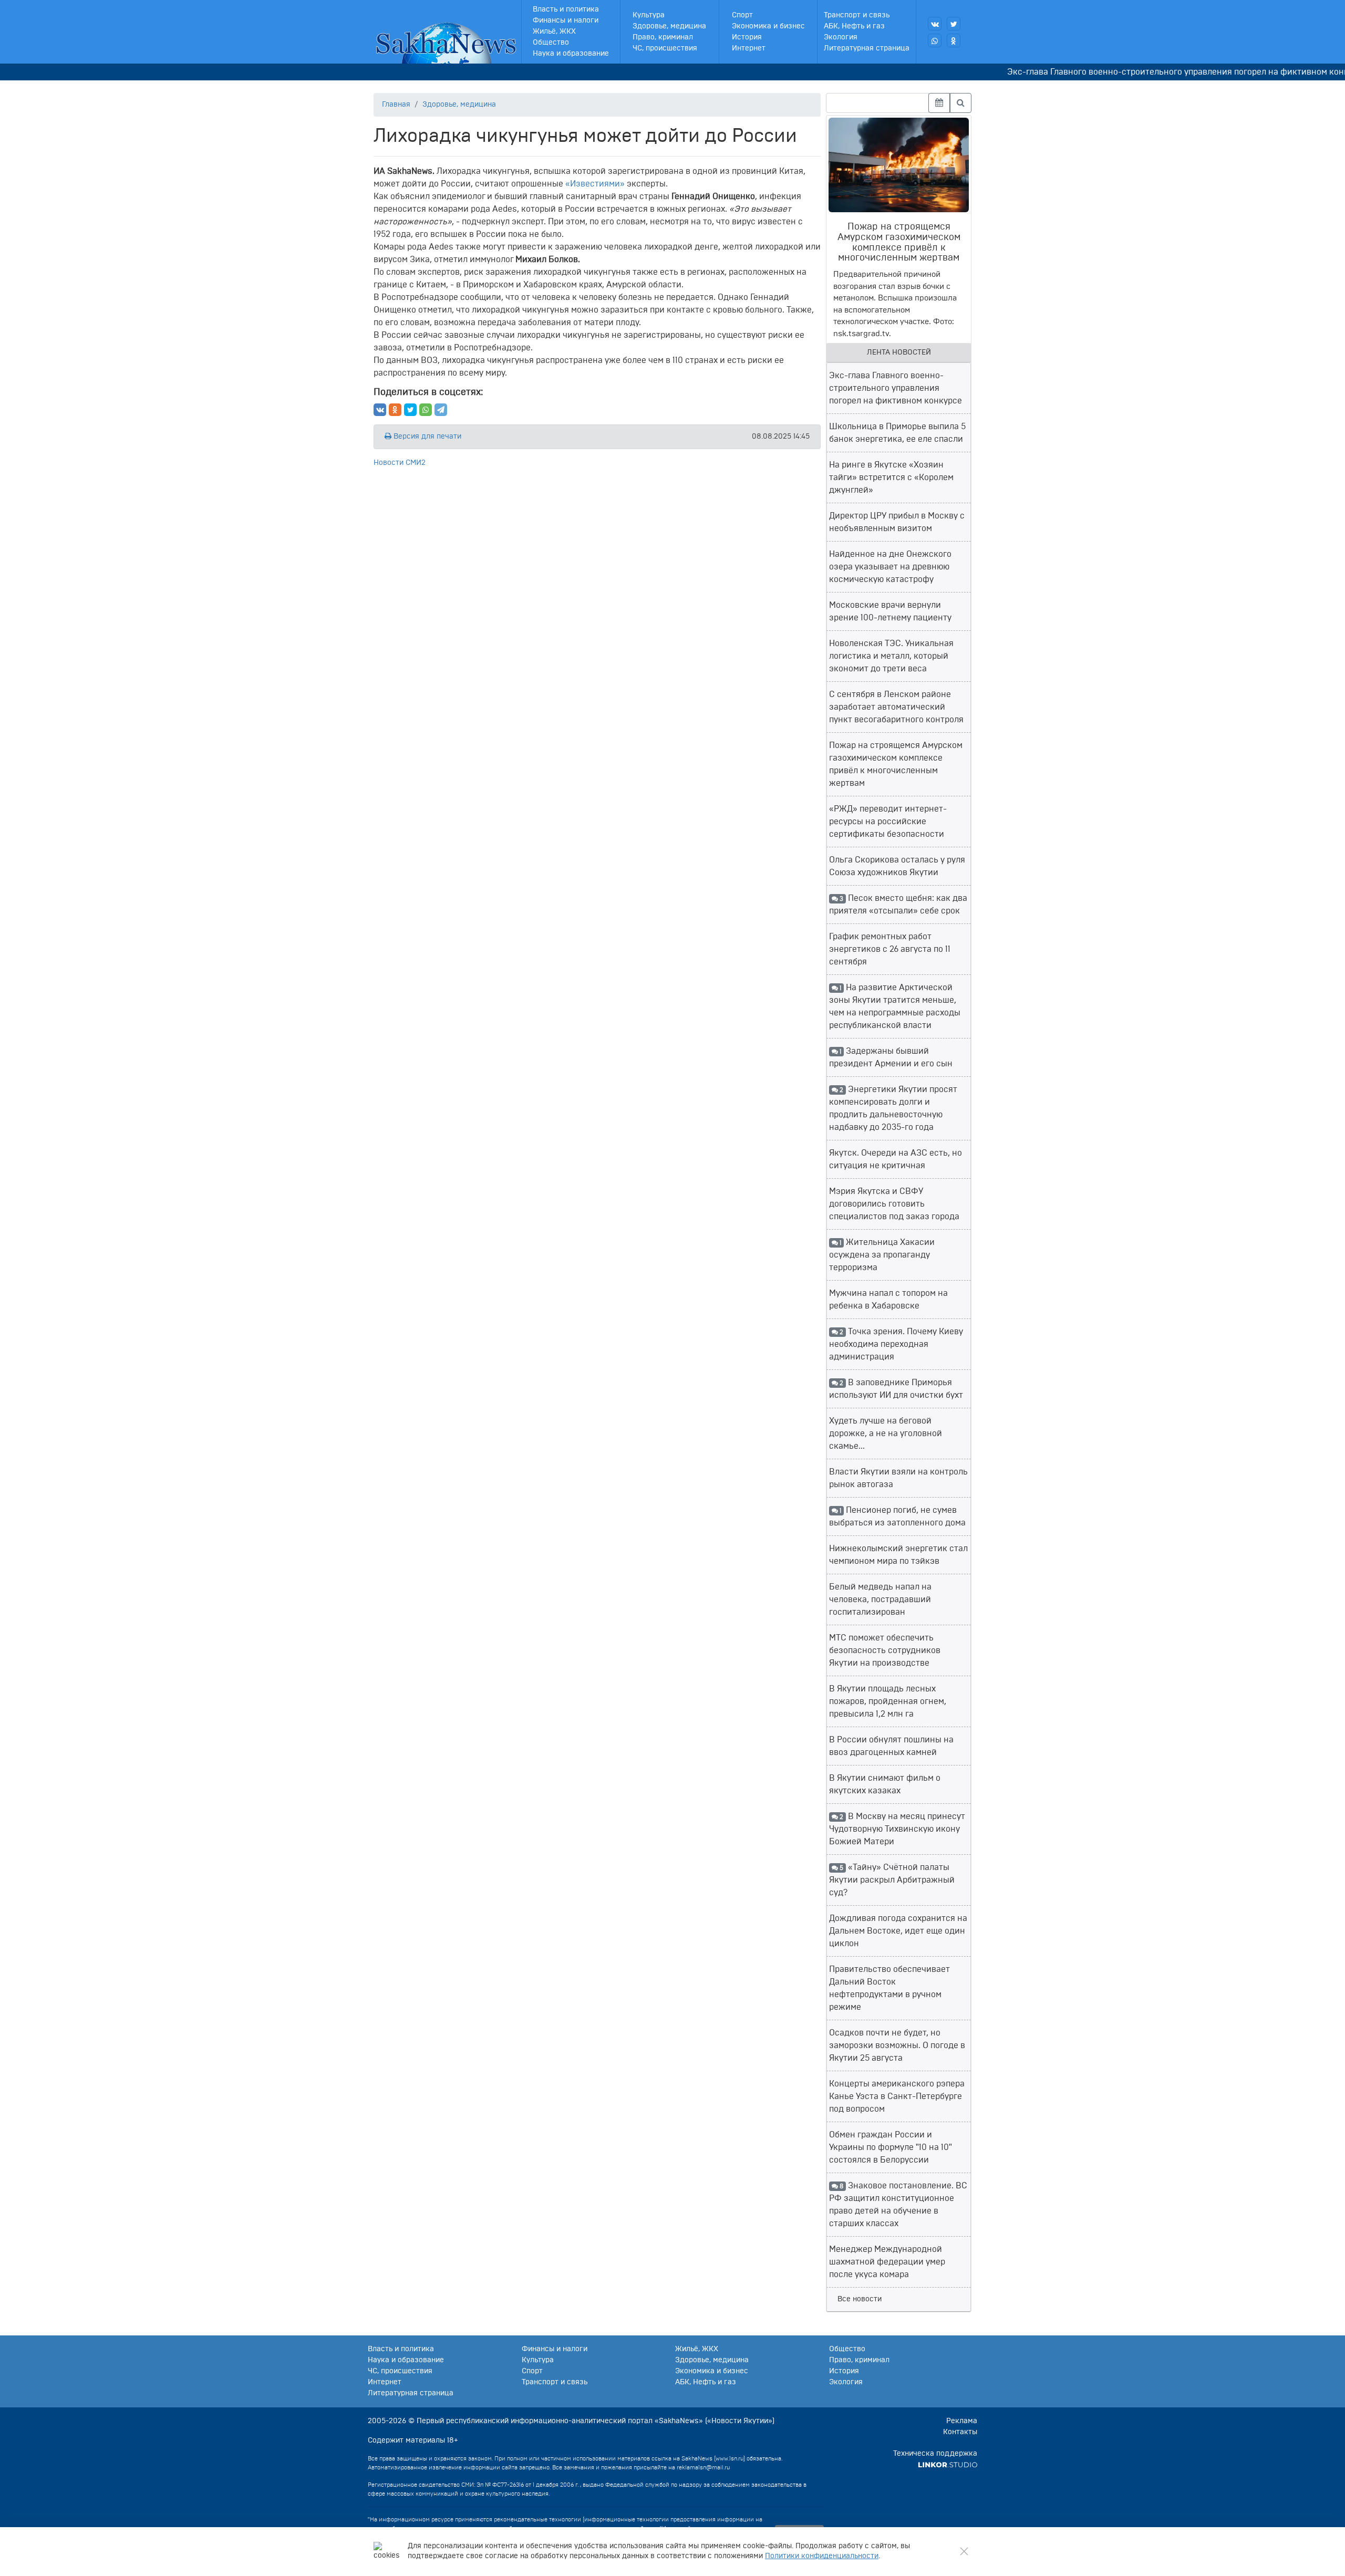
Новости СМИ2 (400, 463)
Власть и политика (566, 9)
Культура (649, 15)
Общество (551, 43)
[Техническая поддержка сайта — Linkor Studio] (948, 2465)
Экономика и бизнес (768, 26)
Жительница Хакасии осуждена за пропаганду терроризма (882, 1255)
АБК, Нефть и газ (854, 26)
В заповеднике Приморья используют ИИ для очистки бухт (896, 1389)
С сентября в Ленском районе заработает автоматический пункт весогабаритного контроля (896, 707)
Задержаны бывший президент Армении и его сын (891, 1057)
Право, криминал (663, 37)
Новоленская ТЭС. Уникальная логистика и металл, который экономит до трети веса (891, 656)
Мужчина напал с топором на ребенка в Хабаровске (888, 1300)
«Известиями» (595, 184)
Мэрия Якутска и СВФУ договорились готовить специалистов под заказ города (894, 1204)
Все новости (860, 2299)
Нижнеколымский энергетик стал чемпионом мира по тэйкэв (898, 1555)
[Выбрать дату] (939, 103)
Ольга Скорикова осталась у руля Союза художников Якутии (897, 866)
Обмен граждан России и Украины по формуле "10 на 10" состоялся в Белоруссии (891, 2147)
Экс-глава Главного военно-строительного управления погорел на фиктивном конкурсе (1134, 72)
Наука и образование (571, 54)
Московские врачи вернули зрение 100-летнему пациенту (890, 611)
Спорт (742, 15)
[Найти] (961, 103)
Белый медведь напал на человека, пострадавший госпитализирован (880, 1599)
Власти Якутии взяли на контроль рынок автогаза (898, 1478)
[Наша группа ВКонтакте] (935, 24)
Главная (396, 105)
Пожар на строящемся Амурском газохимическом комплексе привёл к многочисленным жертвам (896, 764)
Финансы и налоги (566, 20)
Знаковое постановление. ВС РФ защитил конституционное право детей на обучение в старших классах (898, 2205)
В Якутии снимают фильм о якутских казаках (885, 1784)
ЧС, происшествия (665, 48)
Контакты (960, 2432)
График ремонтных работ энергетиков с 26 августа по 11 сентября (890, 949)
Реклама (962, 2421)
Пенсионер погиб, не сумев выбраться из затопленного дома (897, 1516)
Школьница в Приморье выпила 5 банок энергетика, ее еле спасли (897, 433)
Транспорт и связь (857, 15)
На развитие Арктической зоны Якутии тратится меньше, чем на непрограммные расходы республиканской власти (895, 1006)
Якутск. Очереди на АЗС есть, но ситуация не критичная (896, 1159)
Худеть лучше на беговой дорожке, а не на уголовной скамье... (886, 1434)
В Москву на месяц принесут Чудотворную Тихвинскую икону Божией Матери (897, 1829)
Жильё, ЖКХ (554, 32)
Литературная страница (867, 48)
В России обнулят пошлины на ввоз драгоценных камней (891, 1746)
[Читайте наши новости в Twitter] (954, 24)
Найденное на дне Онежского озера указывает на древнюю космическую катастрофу (890, 567)
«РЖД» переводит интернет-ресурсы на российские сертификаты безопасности (888, 822)
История (747, 37)
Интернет (749, 48)
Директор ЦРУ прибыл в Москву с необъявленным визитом (897, 522)
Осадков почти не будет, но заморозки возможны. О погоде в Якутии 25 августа (897, 2045)
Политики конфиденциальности (822, 2556)
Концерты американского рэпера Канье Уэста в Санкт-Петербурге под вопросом (897, 2096)
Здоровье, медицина (669, 26)
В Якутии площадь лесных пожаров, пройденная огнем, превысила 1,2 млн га (888, 1701)
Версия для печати (426, 437)
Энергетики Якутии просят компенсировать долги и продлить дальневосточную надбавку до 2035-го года (893, 1108)
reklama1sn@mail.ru (703, 2468)
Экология (841, 37)
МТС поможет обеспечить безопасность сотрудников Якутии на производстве (885, 1650)
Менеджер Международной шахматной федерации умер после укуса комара (887, 2262)
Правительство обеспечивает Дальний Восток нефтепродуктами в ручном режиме (889, 1988)
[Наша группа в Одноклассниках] (954, 40)
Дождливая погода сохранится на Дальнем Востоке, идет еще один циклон (898, 1931)
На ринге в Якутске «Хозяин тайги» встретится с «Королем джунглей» (891, 477)
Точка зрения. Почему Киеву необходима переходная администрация (896, 1344)
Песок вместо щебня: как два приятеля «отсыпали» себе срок (898, 905)
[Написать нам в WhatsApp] (935, 40)
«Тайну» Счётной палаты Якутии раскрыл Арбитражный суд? (892, 1880)
